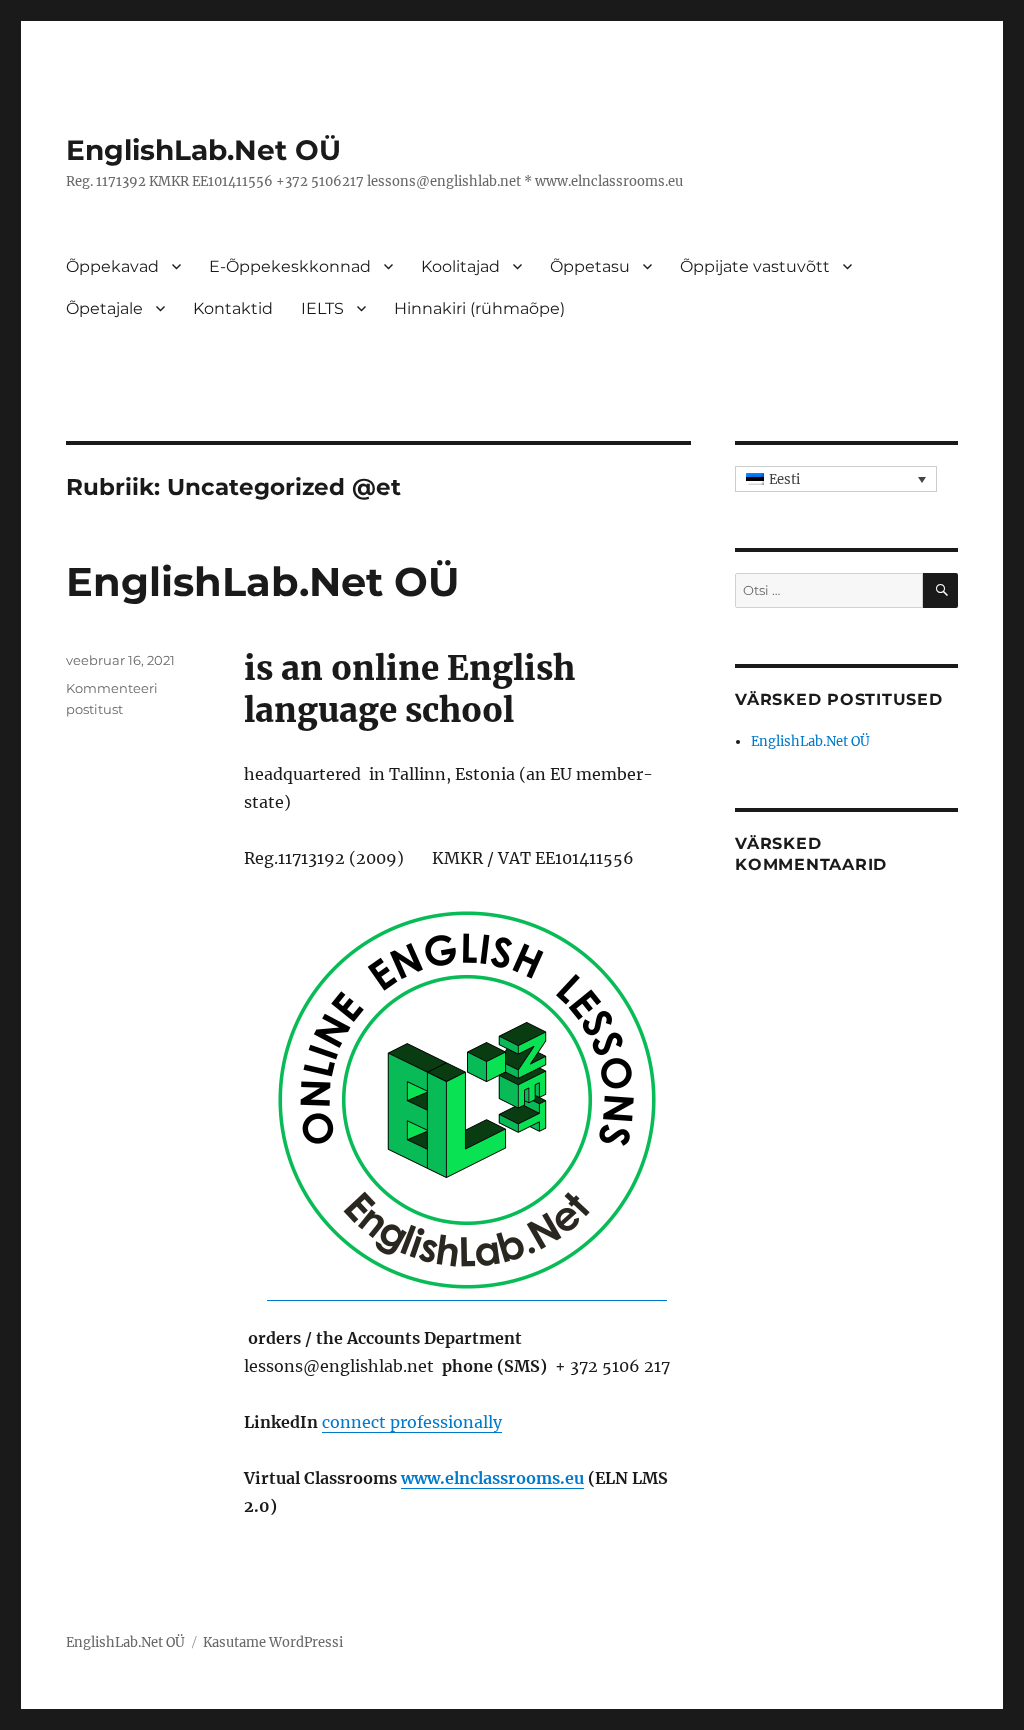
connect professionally (412, 1422)
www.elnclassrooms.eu (492, 1478)
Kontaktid (233, 308)
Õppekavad (112, 266)
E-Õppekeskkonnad (290, 266)
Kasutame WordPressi (273, 1642)
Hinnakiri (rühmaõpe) (479, 308)
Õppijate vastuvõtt (755, 266)
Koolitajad (460, 266)
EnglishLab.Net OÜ (203, 150)
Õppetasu (590, 266)
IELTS (322, 308)
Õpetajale (104, 308)
